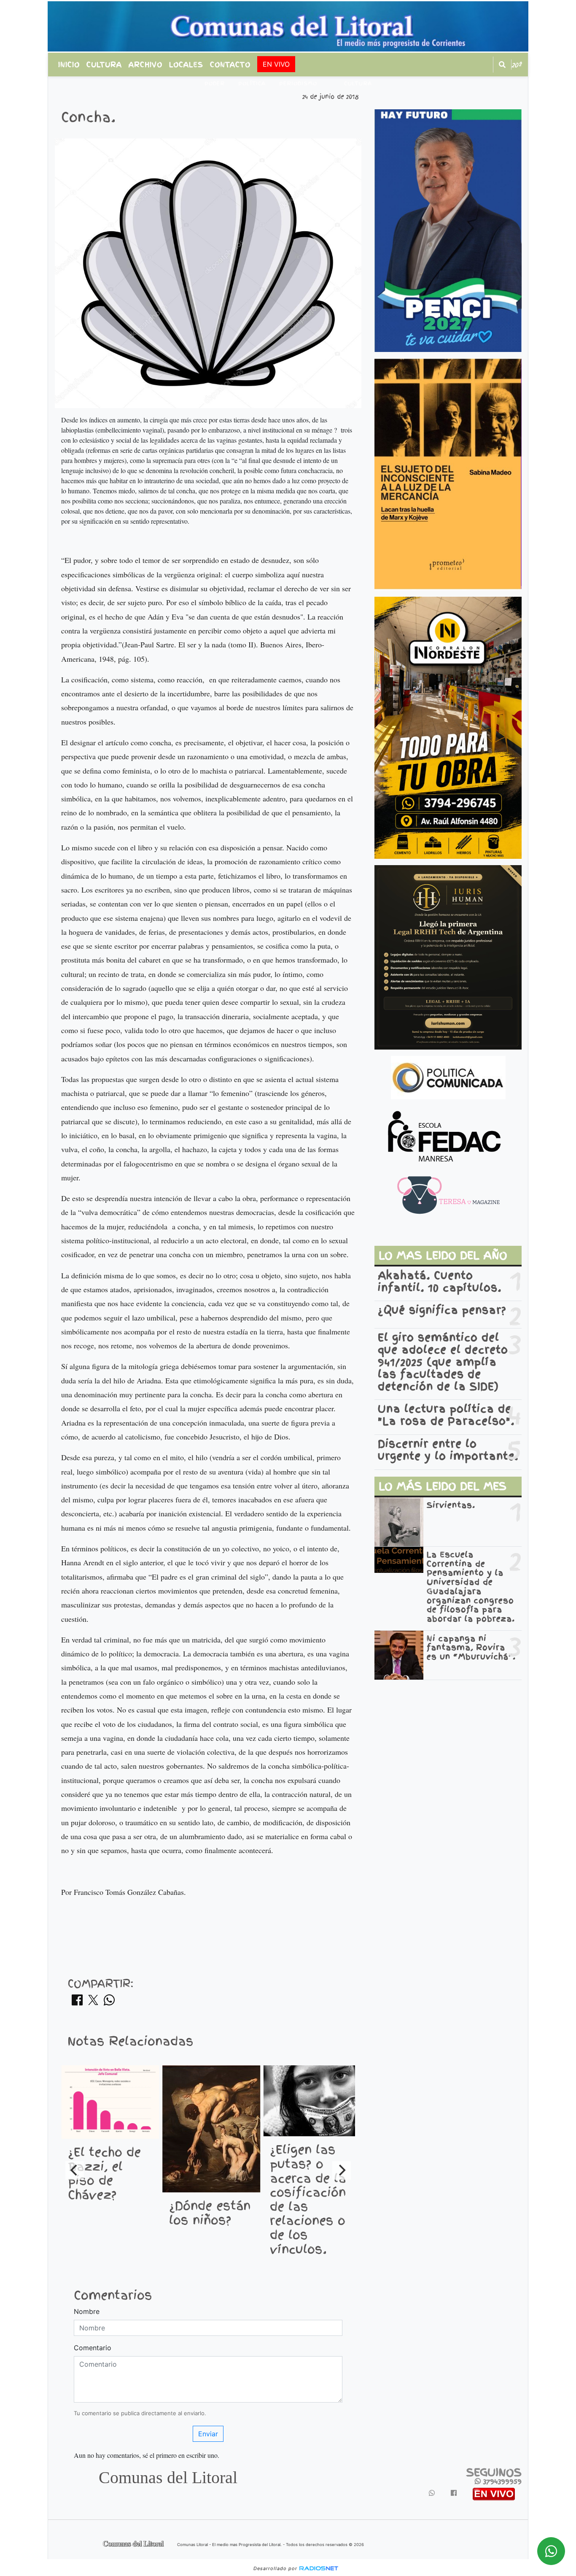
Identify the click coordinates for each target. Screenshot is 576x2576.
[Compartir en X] (93, 2002)
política (252, 84)
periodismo (298, 84)
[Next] (342, 2170)
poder (215, 84)
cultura (358, 84)
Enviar (208, 2434)
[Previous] (75, 2170)
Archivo (145, 65)
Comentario (93, 2348)
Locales (186, 65)
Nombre (87, 2311)
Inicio (69, 65)
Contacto (230, 65)
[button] (502, 65)
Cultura (104, 65)
